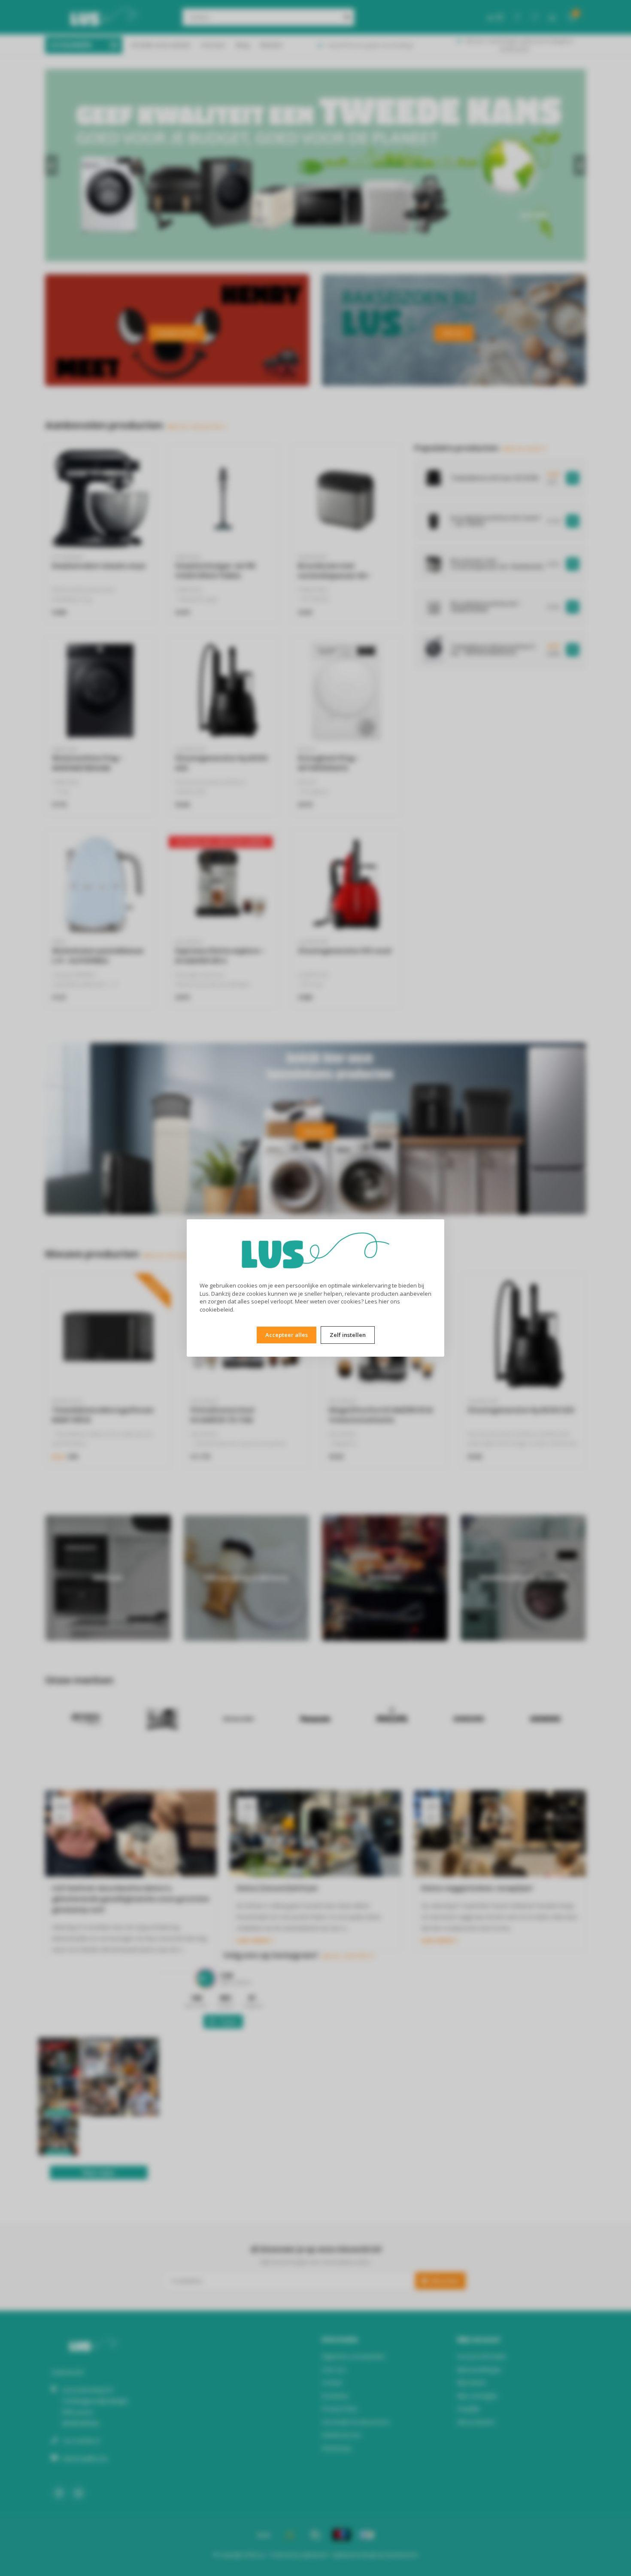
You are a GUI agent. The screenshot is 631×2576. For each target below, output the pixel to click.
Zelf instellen (348, 1335)
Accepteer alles (287, 1335)
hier (384, 1301)
